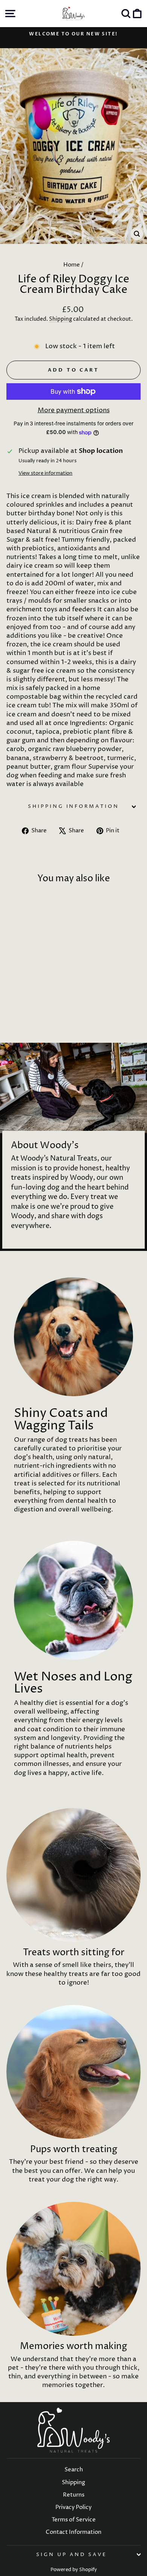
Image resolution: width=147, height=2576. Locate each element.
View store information (45, 473)
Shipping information (74, 806)
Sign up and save (72, 2555)
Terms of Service (74, 2520)
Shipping (60, 319)
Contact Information (73, 2532)
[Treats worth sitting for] (73, 1875)
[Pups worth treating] (73, 2072)
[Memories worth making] (73, 2269)
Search (74, 2470)
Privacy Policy (73, 2507)
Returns (74, 2495)
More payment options (74, 410)
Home (72, 265)
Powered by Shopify (74, 2570)
